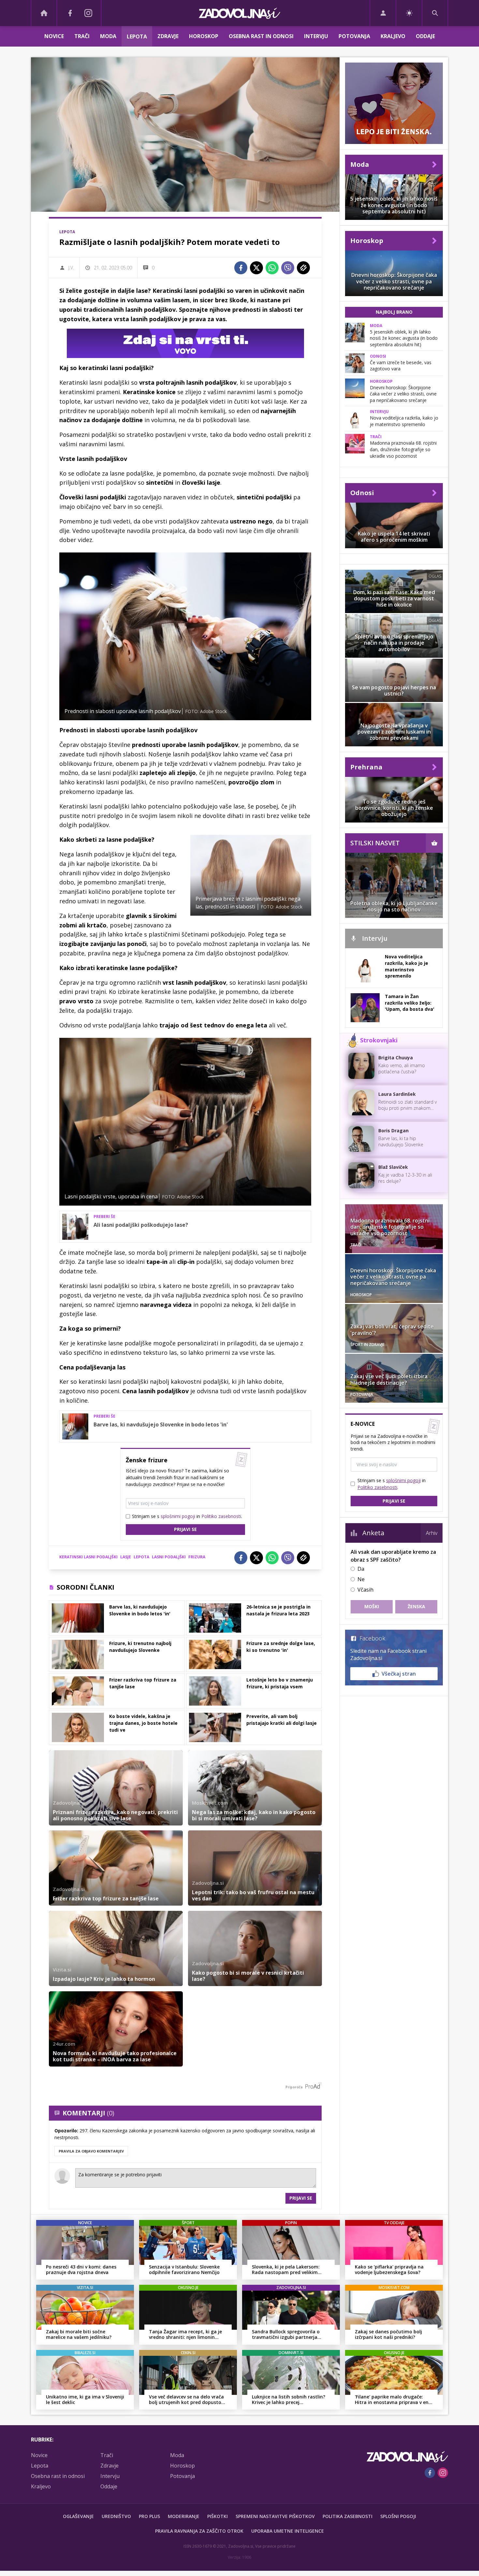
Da (361, 1569)
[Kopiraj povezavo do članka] (303, 268)
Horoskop (204, 36)
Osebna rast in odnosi (261, 36)
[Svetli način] (409, 13)
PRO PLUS (149, 2516)
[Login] (383, 13)
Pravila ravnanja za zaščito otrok (199, 2531)
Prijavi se (185, 1529)
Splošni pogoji (398, 2516)
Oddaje (425, 36)
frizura (197, 1557)
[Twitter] (256, 268)
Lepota (137, 36)
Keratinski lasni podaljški (88, 1557)
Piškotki (218, 2516)
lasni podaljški (169, 1557)
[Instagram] (88, 13)
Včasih (365, 1590)
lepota (141, 1557)
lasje (126, 1557)
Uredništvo (116, 2516)
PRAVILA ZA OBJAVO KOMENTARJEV (91, 2151)
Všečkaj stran (399, 1674)
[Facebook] (70, 13)
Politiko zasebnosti (221, 1516)
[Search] (435, 13)
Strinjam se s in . (187, 1516)
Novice (54, 36)
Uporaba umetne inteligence (288, 2531)
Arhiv (432, 1533)
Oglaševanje (78, 2516)
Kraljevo (393, 36)
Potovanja (354, 36)
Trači (82, 36)
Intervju (316, 36)
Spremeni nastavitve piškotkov (275, 2516)
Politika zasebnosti (348, 2516)
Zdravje (168, 36)
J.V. (71, 268)
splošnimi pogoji (178, 1516)
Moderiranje (184, 2516)
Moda (108, 36)
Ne (361, 1579)
